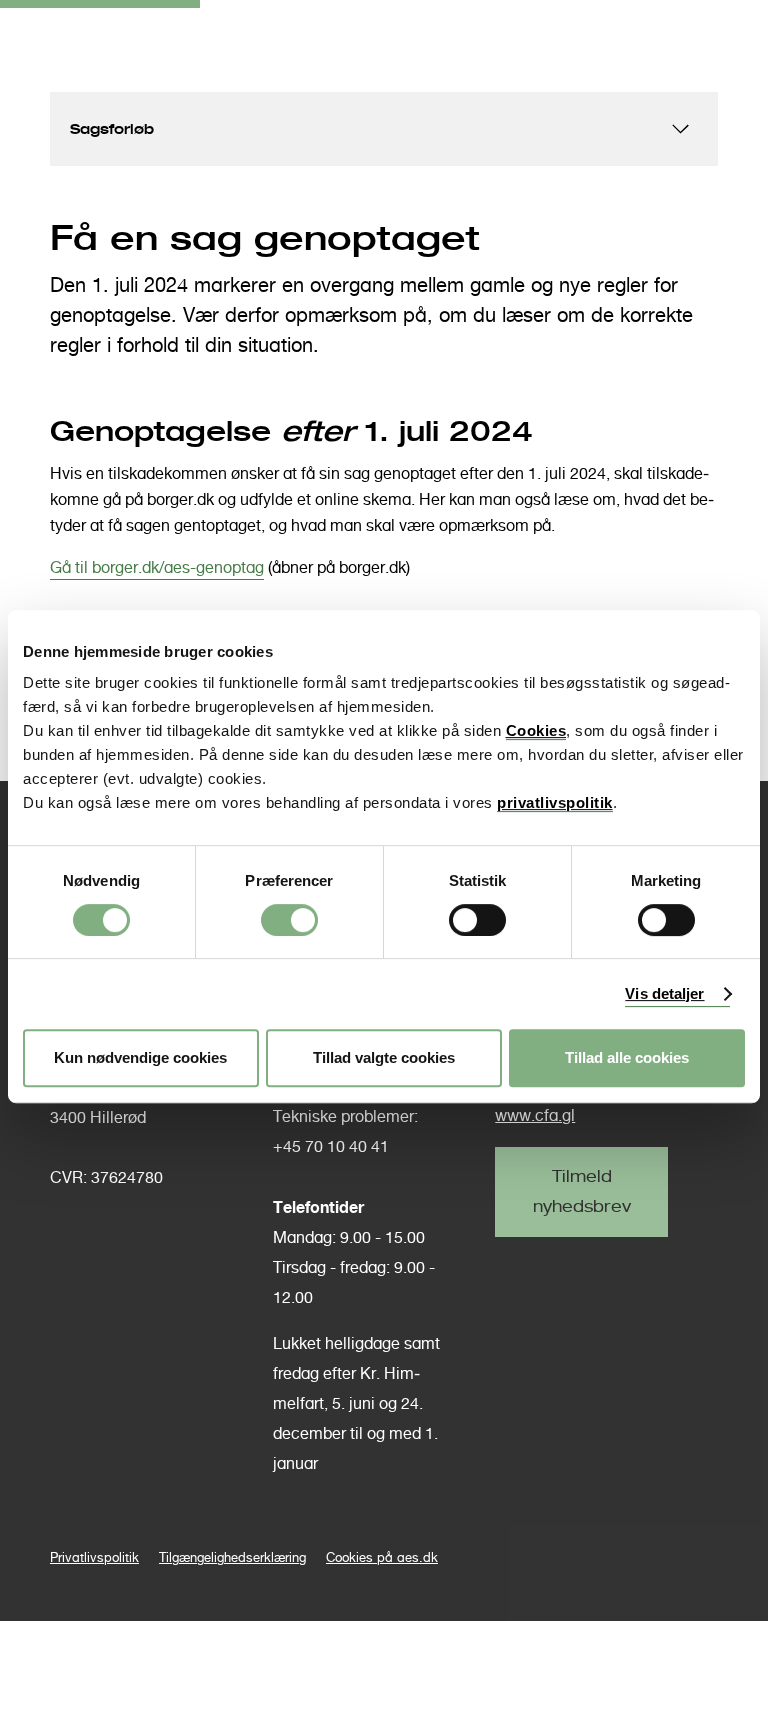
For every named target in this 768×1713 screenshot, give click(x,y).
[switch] (289, 920)
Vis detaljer (664, 993)
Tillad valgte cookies (384, 1057)
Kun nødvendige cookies (140, 1057)
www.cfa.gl (535, 1115)
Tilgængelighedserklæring (232, 1557)
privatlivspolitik (555, 802)
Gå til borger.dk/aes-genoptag (157, 567)
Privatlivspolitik (94, 1557)
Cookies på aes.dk (382, 1557)
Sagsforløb (112, 128)
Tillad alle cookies (627, 1057)
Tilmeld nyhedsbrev (582, 1191)
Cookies (536, 730)
